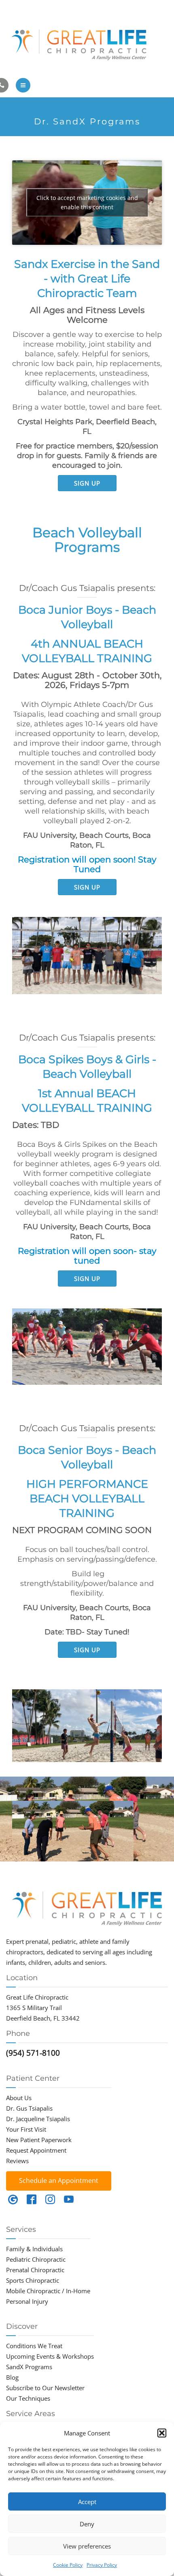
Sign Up (87, 483)
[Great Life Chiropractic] (87, 43)
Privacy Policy (102, 2565)
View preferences (87, 2546)
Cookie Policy (68, 2565)
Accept (87, 2502)
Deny (87, 2524)
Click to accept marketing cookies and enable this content (87, 202)
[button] (162, 2433)
